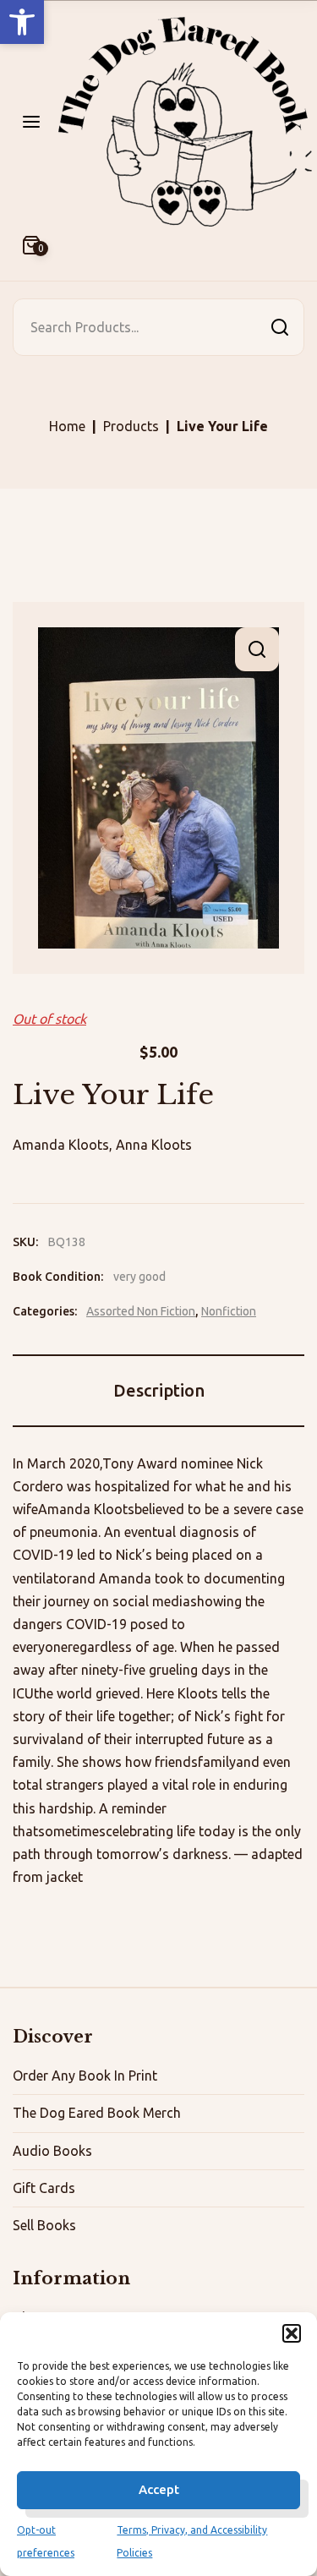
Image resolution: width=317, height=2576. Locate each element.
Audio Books (52, 2151)
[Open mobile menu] (31, 122)
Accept (159, 2489)
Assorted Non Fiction (141, 1311)
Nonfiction (229, 1311)
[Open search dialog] (280, 327)
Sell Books (44, 2225)
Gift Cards (44, 2188)
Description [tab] (159, 1390)
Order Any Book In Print (85, 2076)
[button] (22, 22)
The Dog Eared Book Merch (97, 2113)
